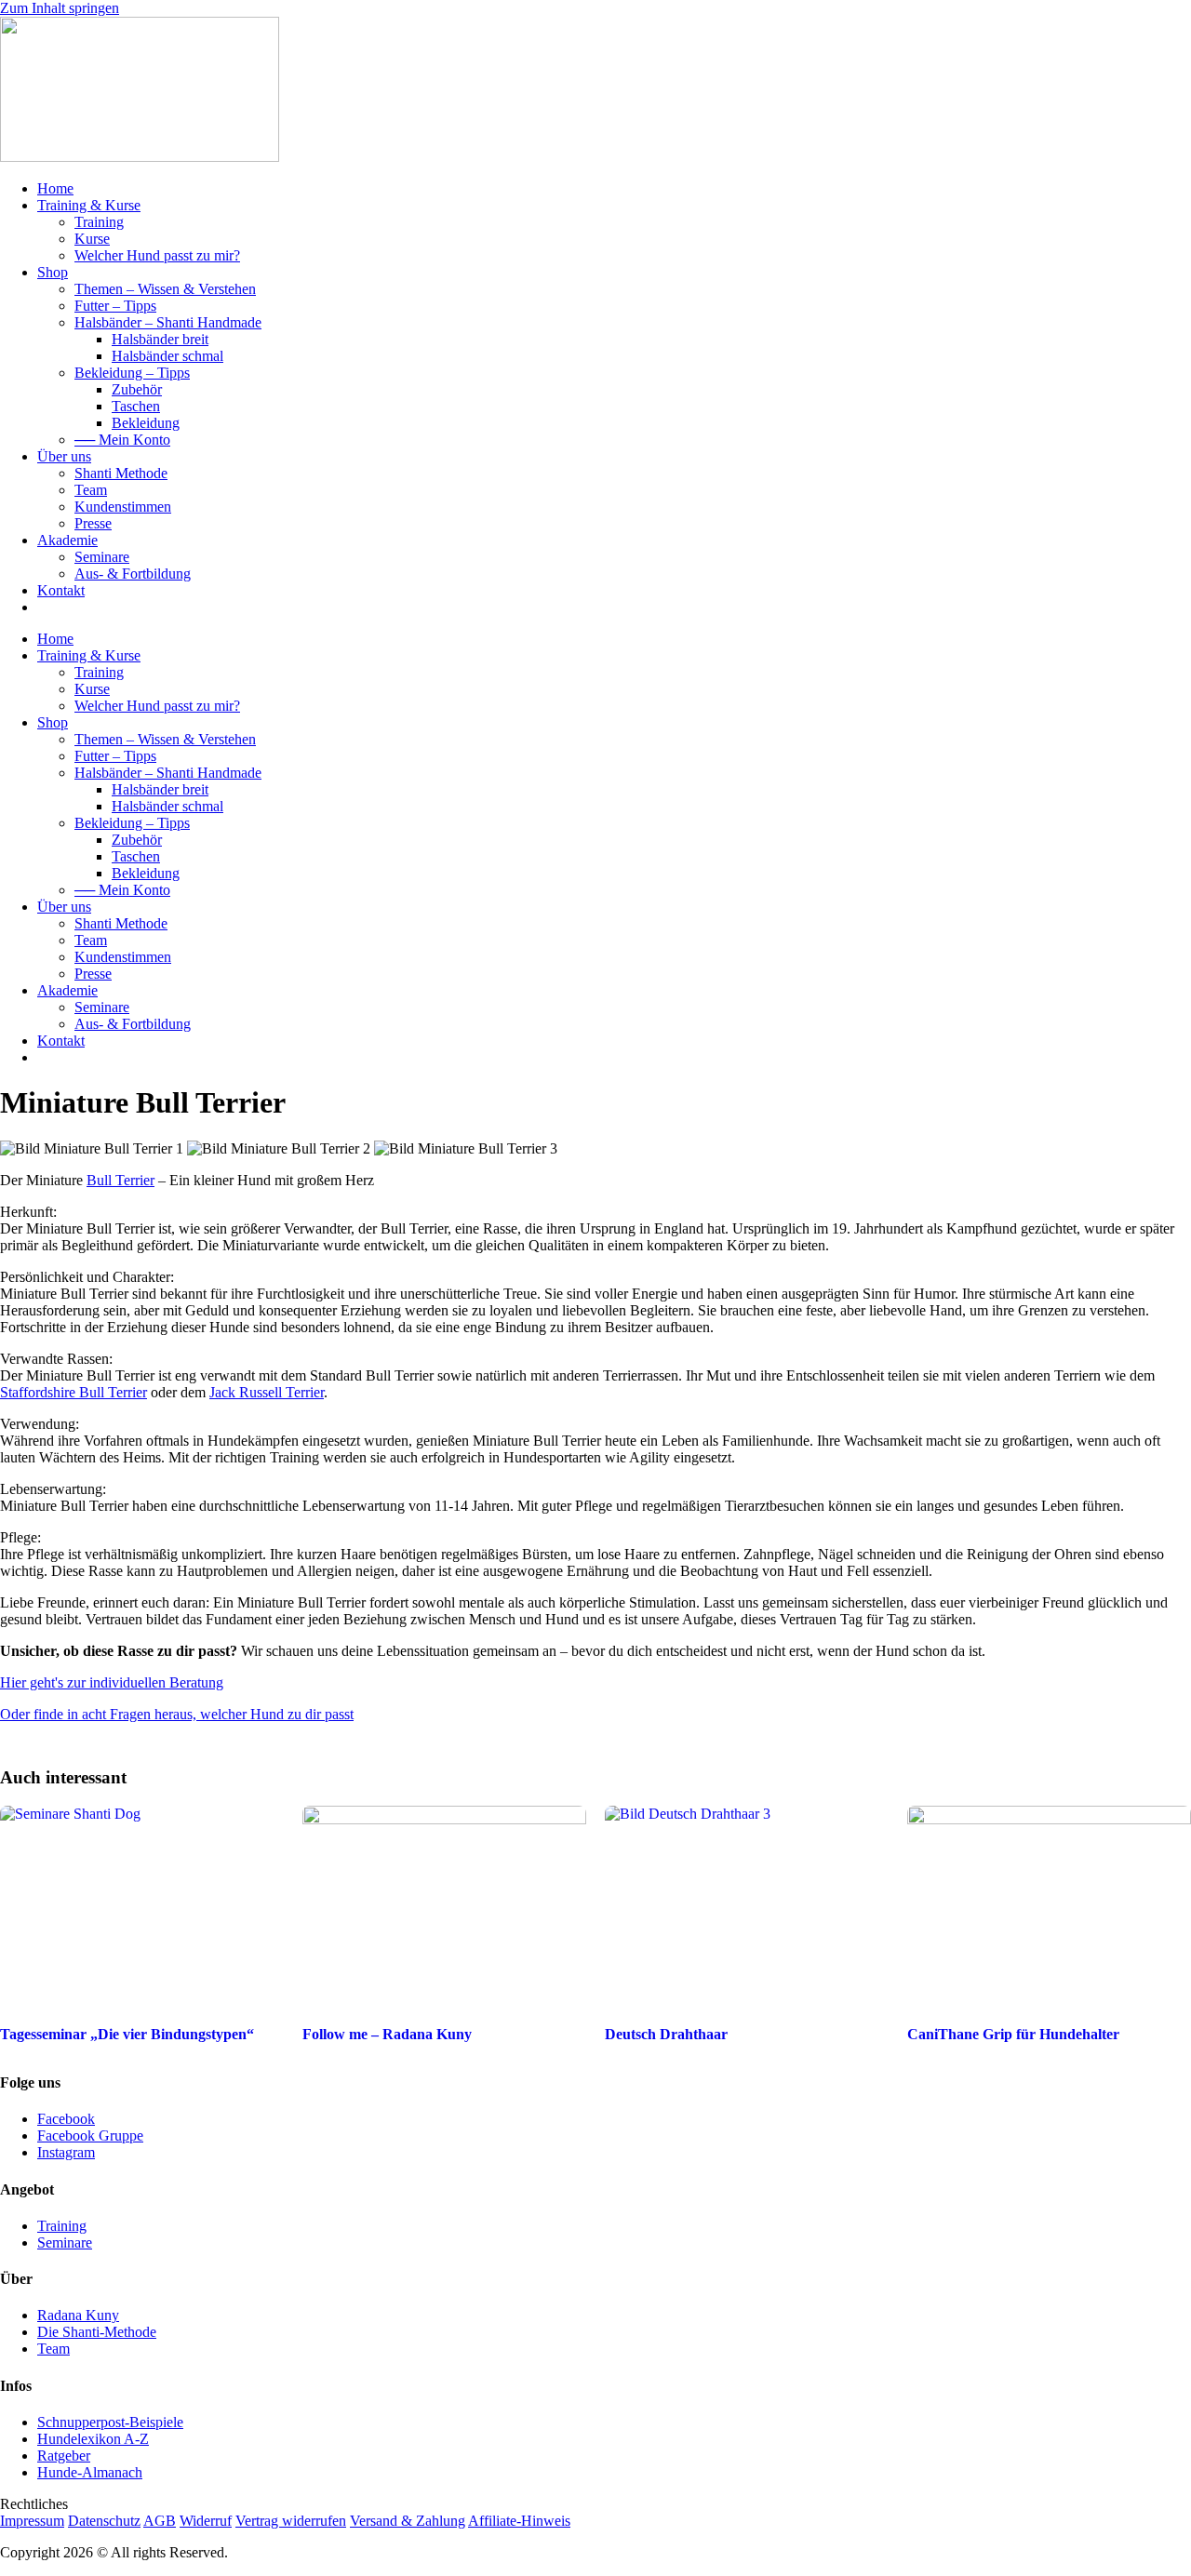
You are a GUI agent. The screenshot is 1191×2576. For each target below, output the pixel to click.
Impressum (32, 2521)
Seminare (102, 557)
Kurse (92, 239)
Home (55, 188)
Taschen (136, 406)
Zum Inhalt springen (60, 8)
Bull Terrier (120, 1180)
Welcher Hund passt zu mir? (157, 255)
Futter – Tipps (115, 306)
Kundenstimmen (123, 507)
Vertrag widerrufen (291, 2521)
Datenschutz (104, 2521)
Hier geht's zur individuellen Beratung (112, 1682)
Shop (53, 272)
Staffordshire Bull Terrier (74, 1392)
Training (99, 222)
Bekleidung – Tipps (132, 373)
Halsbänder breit (160, 339)
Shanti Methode (121, 473)
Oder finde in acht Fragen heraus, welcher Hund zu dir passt (177, 1714)
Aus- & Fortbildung (133, 574)
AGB (160, 2521)
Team (91, 490)
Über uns (64, 456)
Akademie (67, 540)
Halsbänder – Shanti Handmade (168, 322)
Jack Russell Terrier (267, 1392)
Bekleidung (146, 423)
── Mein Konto (122, 440)
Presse (93, 523)
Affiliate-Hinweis (519, 2521)
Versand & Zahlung (408, 2521)
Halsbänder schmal (167, 356)
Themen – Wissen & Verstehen (165, 289)
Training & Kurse (89, 205)
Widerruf (206, 2521)
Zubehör (137, 389)
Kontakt (61, 590)
